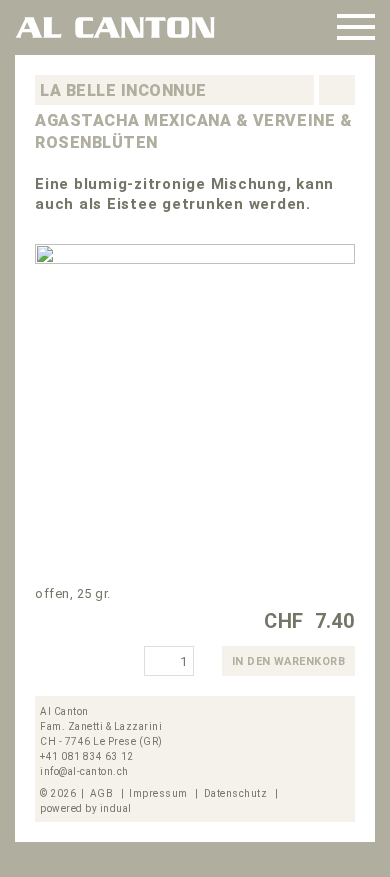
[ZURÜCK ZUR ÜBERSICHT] (334, 90)
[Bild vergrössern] (195, 404)
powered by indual (86, 808)
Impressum (159, 793)
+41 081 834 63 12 (87, 756)
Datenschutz (237, 793)
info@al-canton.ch (84, 771)
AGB (103, 793)
